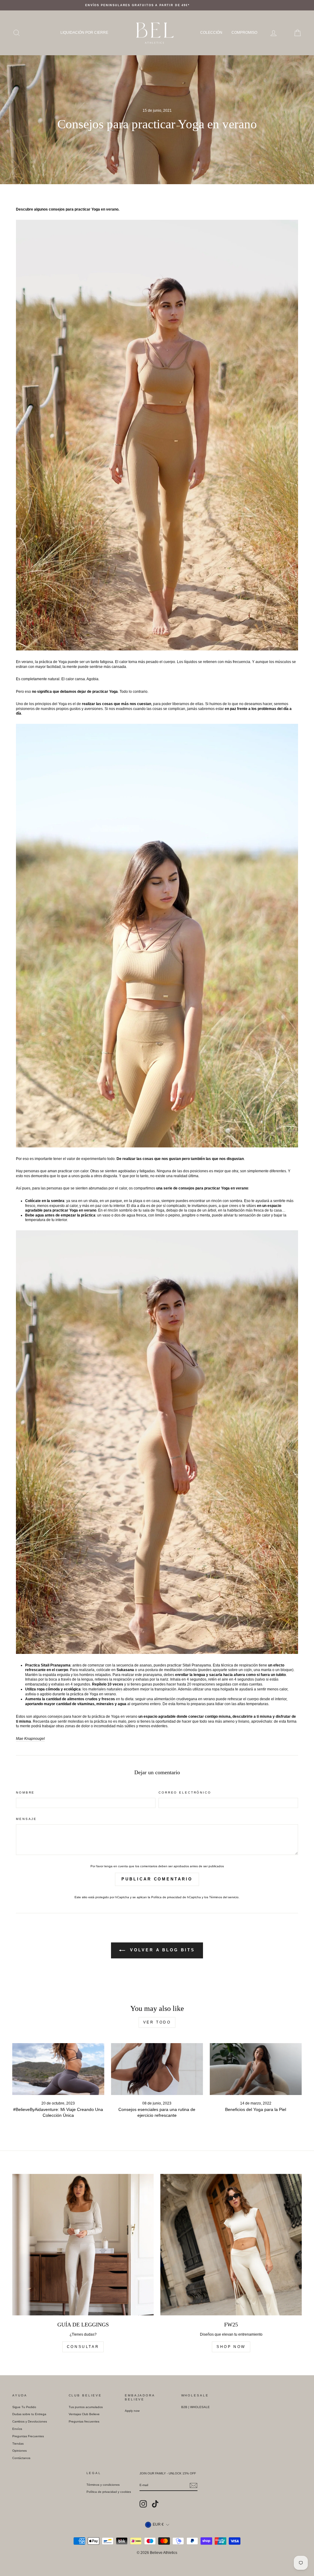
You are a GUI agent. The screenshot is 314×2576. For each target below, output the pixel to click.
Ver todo (157, 2022)
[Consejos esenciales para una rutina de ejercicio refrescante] (157, 2069)
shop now (231, 2347)
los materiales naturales (102, 1689)
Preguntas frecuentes (84, 2421)
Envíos (17, 2429)
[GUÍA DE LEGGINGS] (83, 2245)
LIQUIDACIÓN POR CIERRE (84, 33)
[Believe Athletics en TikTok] (155, 2504)
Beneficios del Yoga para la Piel (256, 2109)
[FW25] (231, 2245)
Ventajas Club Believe (84, 2414)
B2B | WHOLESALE (195, 2407)
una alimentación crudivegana (172, 1699)
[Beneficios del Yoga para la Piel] (256, 2069)
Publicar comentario (157, 1879)
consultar (83, 2347)
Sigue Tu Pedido (24, 2407)
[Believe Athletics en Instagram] (143, 2504)
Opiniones (19, 2451)
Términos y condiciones (103, 2485)
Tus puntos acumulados (86, 2407)
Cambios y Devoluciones (30, 2421)
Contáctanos (21, 2458)
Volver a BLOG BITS (161, 1950)
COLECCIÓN (211, 33)
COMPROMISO (244, 33)
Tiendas (18, 2444)
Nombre (25, 1792)
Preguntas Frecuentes (28, 2436)
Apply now (132, 2411)
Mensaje (26, 1819)
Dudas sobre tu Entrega (29, 2414)
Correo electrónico (185, 1792)
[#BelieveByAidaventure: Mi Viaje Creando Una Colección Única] (58, 2069)
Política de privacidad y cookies (109, 2492)
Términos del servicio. (224, 1897)
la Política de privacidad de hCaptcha (175, 1897)
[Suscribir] (193, 2485)
